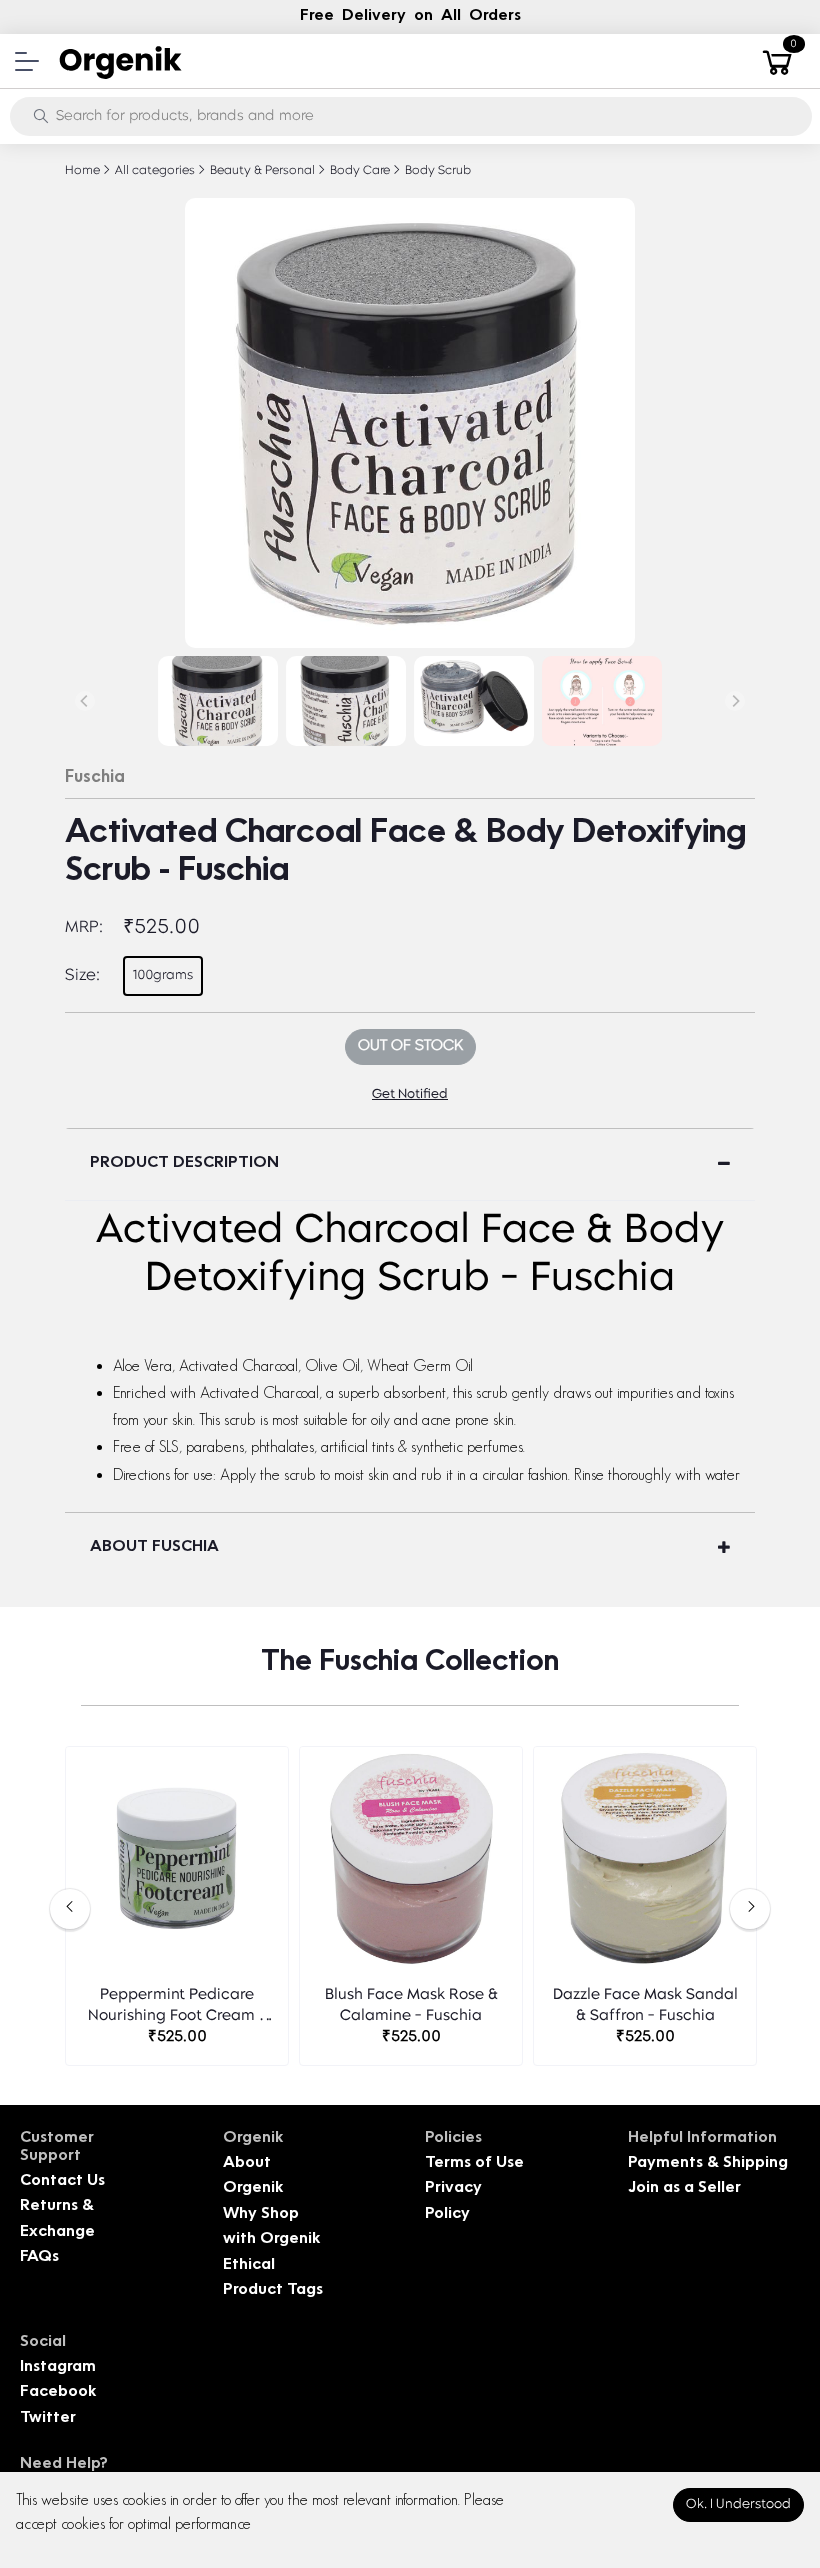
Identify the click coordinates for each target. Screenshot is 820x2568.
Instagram (58, 2367)
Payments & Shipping (708, 2163)
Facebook (58, 2392)
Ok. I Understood (738, 2504)
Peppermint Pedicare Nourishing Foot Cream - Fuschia (177, 2007)
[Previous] (85, 701)
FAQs (39, 2257)
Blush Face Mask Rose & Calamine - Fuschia (411, 2006)
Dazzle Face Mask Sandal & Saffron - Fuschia (645, 2006)
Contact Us (62, 2181)
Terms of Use (474, 2163)
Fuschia (95, 778)
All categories (153, 171)
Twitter (48, 2418)
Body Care (358, 171)
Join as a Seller (684, 2188)
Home (82, 171)
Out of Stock (410, 1046)
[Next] (735, 701)
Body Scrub (436, 171)
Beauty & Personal (261, 171)
